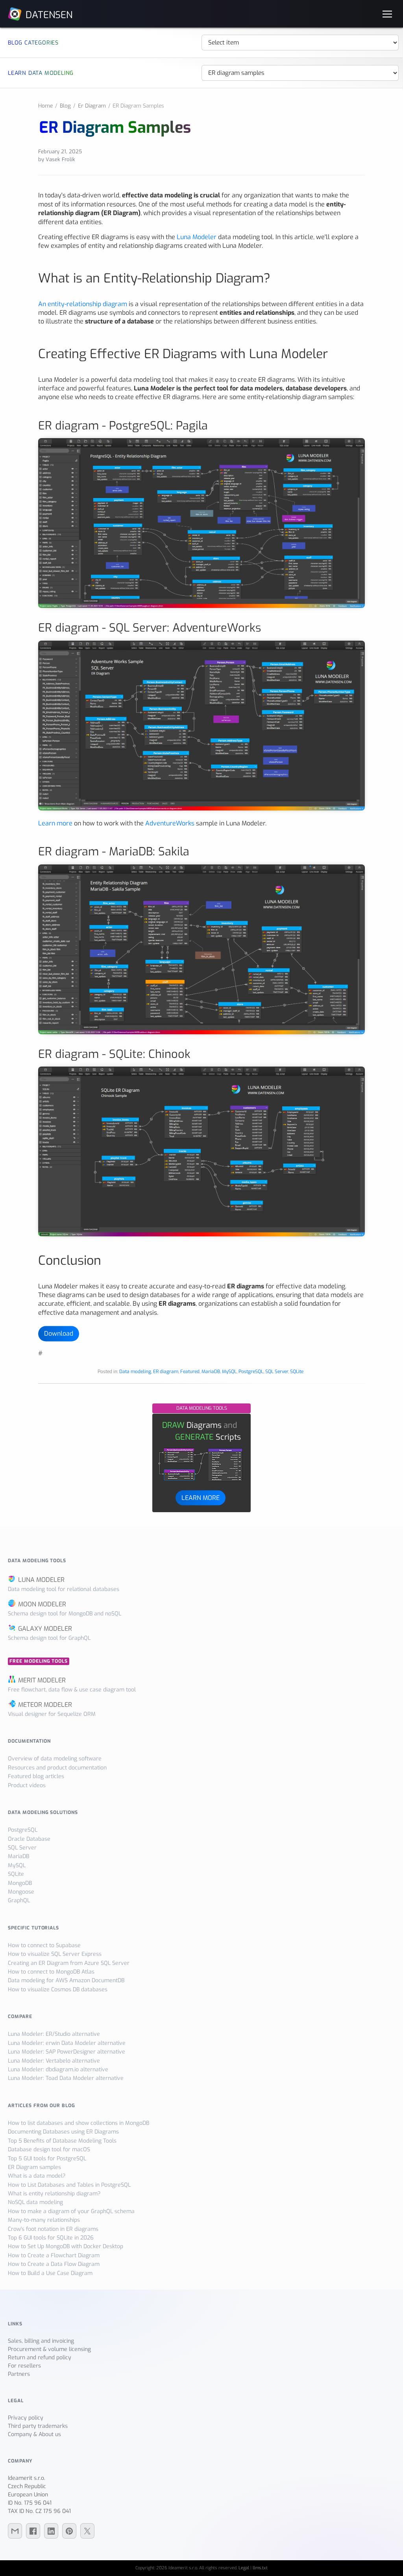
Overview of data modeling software (55, 1759)
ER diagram (166, 1372)
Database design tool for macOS (49, 2149)
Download (59, 1334)
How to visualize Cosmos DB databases (58, 1990)
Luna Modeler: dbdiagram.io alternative (58, 2070)
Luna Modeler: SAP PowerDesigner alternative (67, 2052)
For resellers (24, 2366)
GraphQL (19, 1900)
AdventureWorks (170, 823)
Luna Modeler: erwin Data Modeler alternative (67, 2043)
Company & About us (34, 2434)
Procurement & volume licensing (49, 2349)
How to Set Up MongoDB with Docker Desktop (66, 2246)
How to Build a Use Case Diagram (50, 2273)
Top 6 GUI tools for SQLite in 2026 (51, 2238)
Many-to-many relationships (44, 2220)
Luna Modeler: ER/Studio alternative (54, 2034)
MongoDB (20, 1883)
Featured (190, 1372)
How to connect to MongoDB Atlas (51, 1972)
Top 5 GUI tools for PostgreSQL (47, 2159)
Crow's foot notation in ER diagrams (53, 2229)
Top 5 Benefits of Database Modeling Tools (62, 2141)
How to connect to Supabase (44, 1945)
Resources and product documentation (57, 1768)
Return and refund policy (40, 2358)
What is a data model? (37, 2176)
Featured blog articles (36, 1776)
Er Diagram (92, 106)
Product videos (27, 1785)
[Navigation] (387, 14)
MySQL (229, 1372)
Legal (244, 2568)
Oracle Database (29, 1839)
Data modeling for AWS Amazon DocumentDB (66, 1980)
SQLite (297, 1372)
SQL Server (277, 1372)
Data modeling (135, 1372)
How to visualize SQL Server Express (55, 1954)
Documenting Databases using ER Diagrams (63, 2132)
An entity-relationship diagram (83, 304)
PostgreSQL (251, 1372)
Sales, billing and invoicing (41, 2341)
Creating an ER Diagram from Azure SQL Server (69, 1963)
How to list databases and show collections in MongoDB (79, 2123)
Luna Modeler (197, 237)
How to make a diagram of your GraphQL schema (71, 2211)
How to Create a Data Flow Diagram (54, 2264)
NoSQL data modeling (35, 2202)
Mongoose (21, 1892)
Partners (19, 2374)
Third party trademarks (38, 2426)
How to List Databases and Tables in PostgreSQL (69, 2185)
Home (45, 106)
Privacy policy (26, 2418)
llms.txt (260, 2568)
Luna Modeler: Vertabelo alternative (54, 2061)
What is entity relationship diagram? (54, 2194)
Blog (65, 106)
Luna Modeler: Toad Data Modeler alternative (66, 2078)
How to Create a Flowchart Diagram (54, 2255)
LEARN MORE (201, 1497)
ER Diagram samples (34, 2167)
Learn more (55, 823)
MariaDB (211, 1372)
